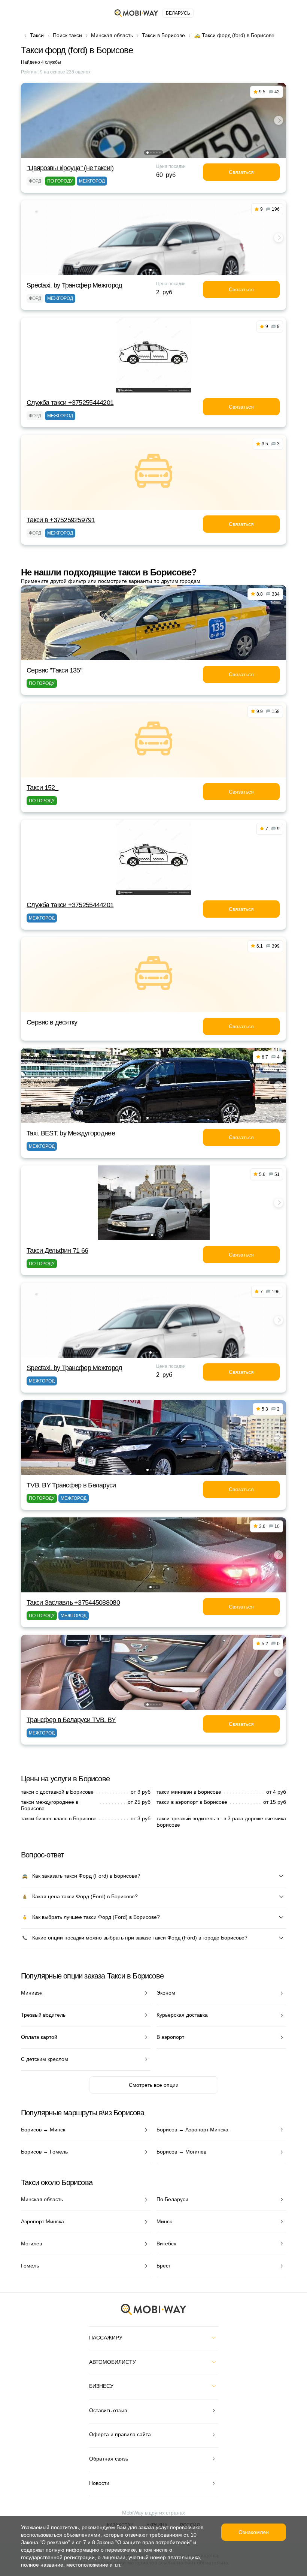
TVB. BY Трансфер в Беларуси (71, 1485)
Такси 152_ (42, 788)
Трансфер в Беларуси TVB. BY (71, 1720)
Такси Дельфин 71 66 (57, 1251)
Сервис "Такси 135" (54, 670)
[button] (148, 153)
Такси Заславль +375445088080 (73, 1603)
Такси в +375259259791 (61, 520)
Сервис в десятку (52, 1022)
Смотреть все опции (154, 2085)
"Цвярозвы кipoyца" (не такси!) (70, 168)
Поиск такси (67, 35)
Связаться (241, 172)
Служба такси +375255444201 (70, 403)
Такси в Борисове (163, 35)
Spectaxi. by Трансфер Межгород (74, 285)
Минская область (112, 35)
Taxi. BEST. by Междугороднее (71, 1133)
